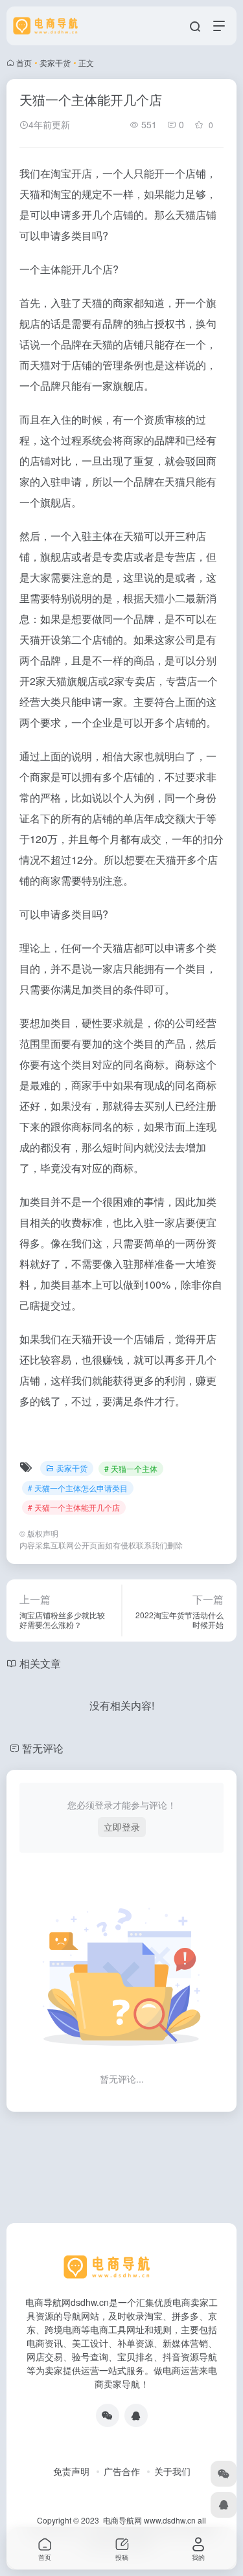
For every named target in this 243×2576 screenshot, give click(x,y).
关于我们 (172, 2471)
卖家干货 (55, 62)
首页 (24, 62)
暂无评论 (43, 1748)
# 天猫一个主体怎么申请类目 (78, 1488)
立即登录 (122, 1827)
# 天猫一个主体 (131, 1468)
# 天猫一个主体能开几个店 (74, 1507)
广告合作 (122, 2471)
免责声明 (71, 2471)
